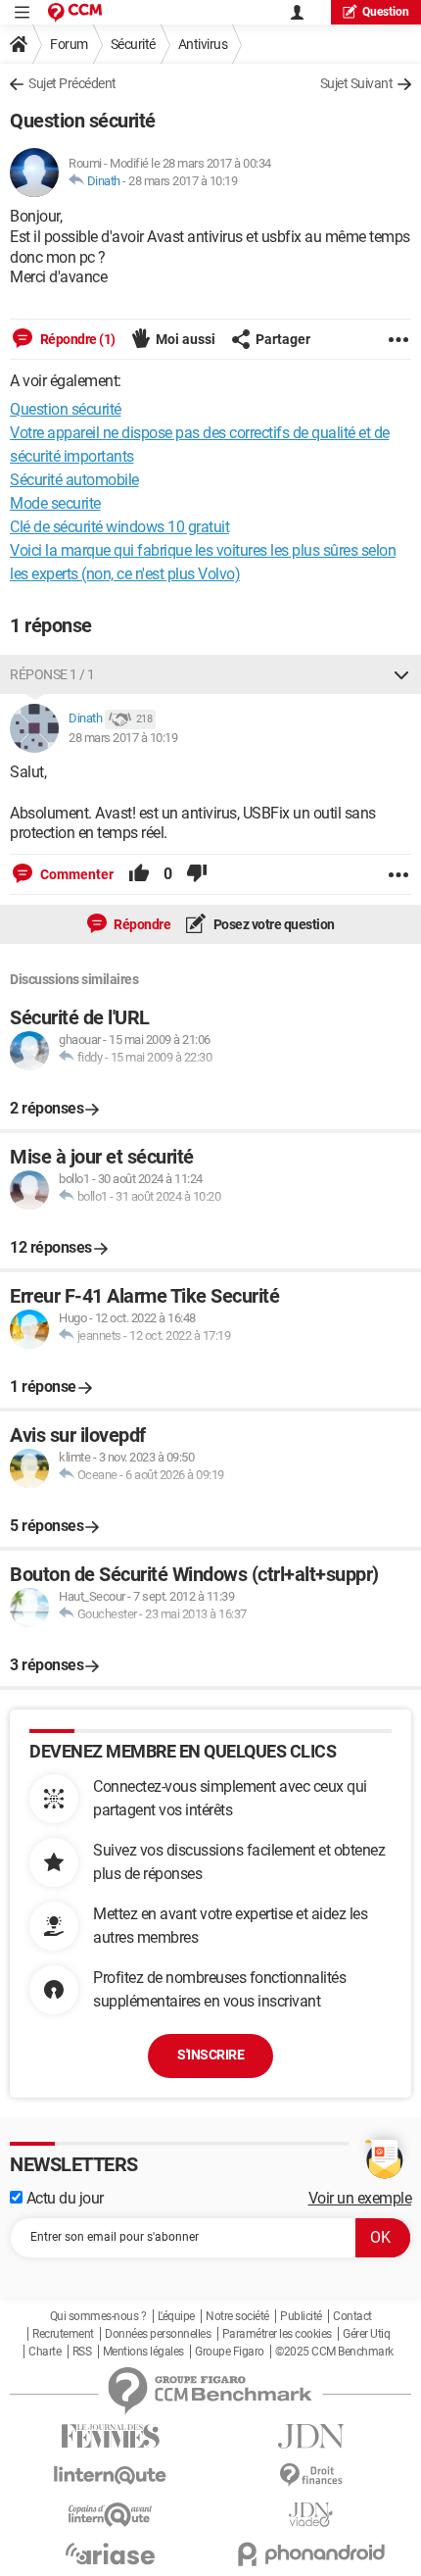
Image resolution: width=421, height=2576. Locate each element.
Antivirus (203, 44)
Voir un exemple (360, 2198)
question (386, 12)
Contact (352, 2316)
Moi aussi (186, 339)
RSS (82, 2352)
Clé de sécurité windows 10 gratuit (119, 527)
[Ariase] (110, 2553)
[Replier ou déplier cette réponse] (401, 674)
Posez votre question (273, 924)
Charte (45, 2352)
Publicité (301, 2316)
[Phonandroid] (311, 2554)
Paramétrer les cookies (277, 2334)
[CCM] (75, 12)
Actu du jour (63, 2198)
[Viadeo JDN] (311, 2515)
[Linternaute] (110, 2476)
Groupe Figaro (230, 2352)
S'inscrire (210, 2055)
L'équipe (176, 2316)
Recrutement (63, 2334)
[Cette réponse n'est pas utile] (197, 874)
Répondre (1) (76, 339)
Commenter (75, 874)
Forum (69, 44)
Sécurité (133, 44)
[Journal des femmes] (110, 2436)
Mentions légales (143, 2352)
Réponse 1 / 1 (52, 674)
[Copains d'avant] (110, 2515)
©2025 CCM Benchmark (334, 2352)
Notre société (237, 2316)
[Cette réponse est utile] (139, 874)
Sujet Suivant (357, 83)
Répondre (141, 924)
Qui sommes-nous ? (98, 2316)
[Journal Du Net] (311, 2436)
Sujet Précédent (72, 83)
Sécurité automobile (74, 480)
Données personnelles (158, 2334)
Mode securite (55, 503)
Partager (283, 339)
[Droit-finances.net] (311, 2476)
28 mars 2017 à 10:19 (183, 181)
